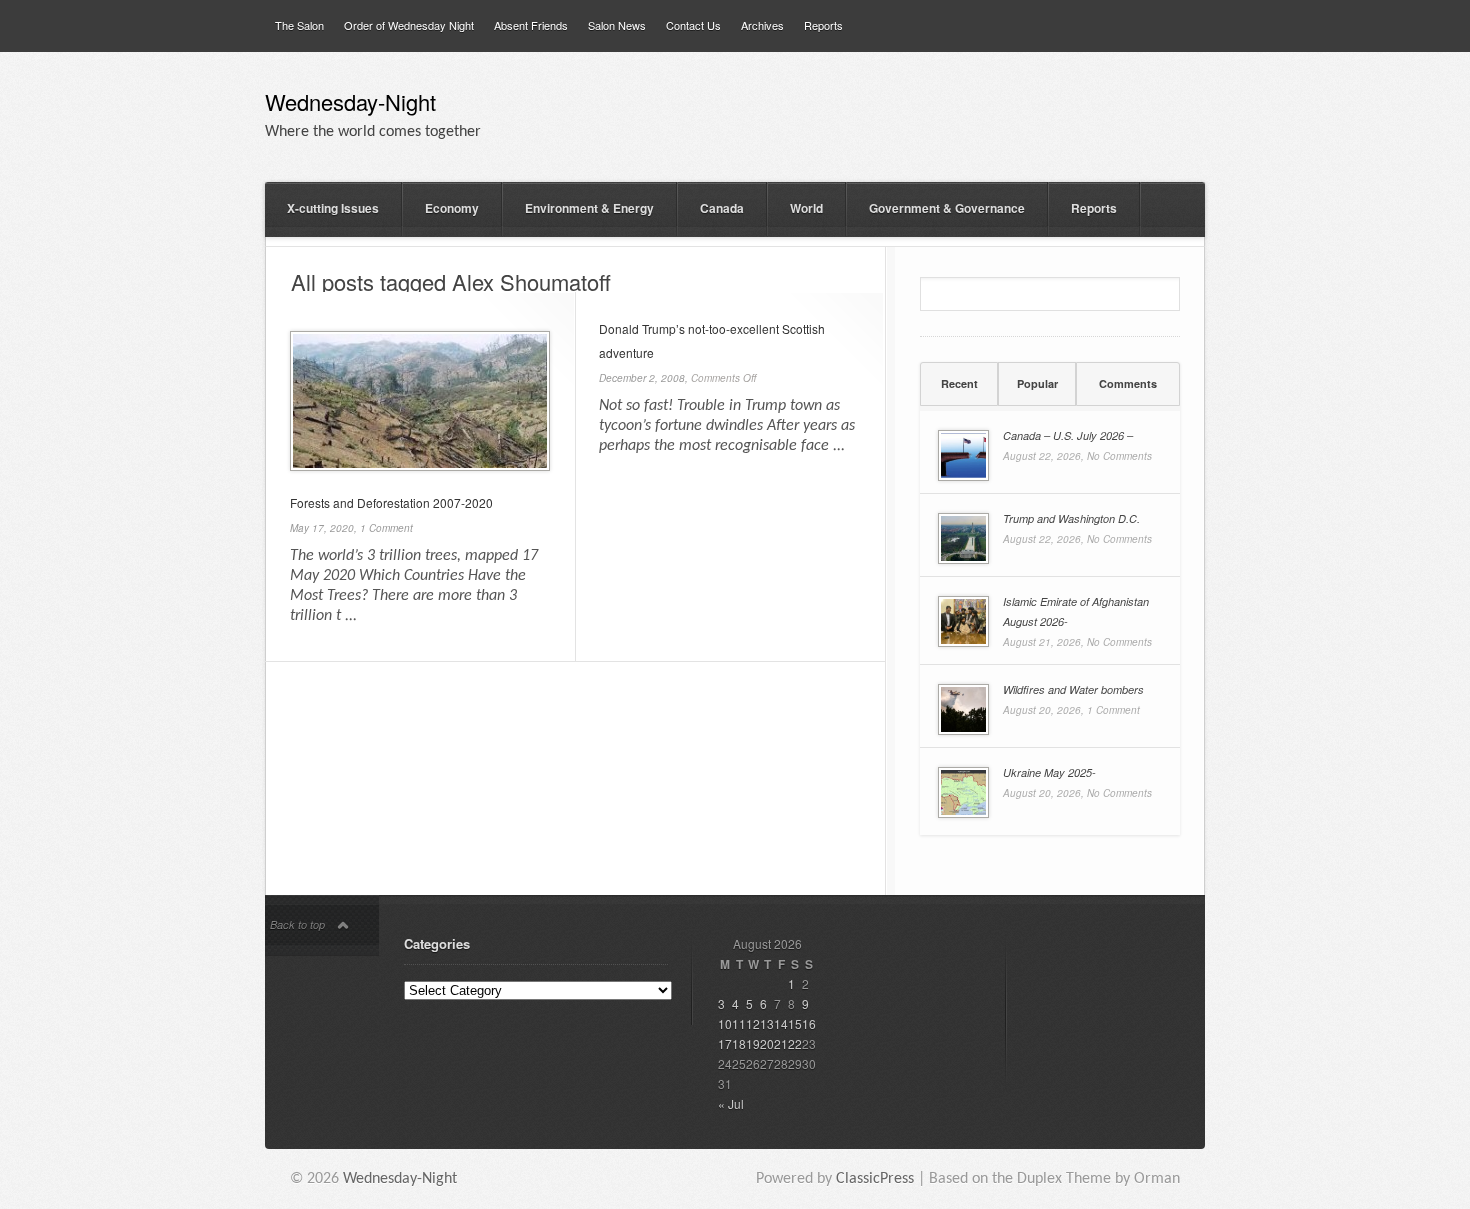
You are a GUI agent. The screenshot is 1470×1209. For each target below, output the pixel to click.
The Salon (299, 25)
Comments (1128, 383)
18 (739, 1043)
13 (767, 1023)
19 (753, 1043)
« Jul (731, 1103)
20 (767, 1043)
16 (809, 1023)
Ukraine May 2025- (1049, 772)
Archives (762, 25)
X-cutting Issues (333, 208)
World (806, 208)
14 (781, 1023)
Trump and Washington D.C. (1071, 518)
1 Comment (386, 528)
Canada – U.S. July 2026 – (1068, 435)
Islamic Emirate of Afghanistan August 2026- (1076, 611)
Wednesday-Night (350, 104)
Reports (823, 25)
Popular (1037, 383)
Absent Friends (531, 25)
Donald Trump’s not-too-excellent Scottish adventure (712, 340)
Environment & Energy (589, 208)
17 (725, 1043)
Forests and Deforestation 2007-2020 (391, 502)
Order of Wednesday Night (409, 25)
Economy (452, 208)
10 (725, 1023)
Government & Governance (947, 208)
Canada (722, 208)
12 (753, 1023)
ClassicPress (875, 1179)
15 (795, 1023)
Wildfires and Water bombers (1073, 689)
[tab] (959, 384)
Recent (959, 383)
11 (739, 1023)
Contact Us (693, 25)
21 (781, 1043)
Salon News (617, 25)
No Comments (1119, 456)
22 (795, 1043)
